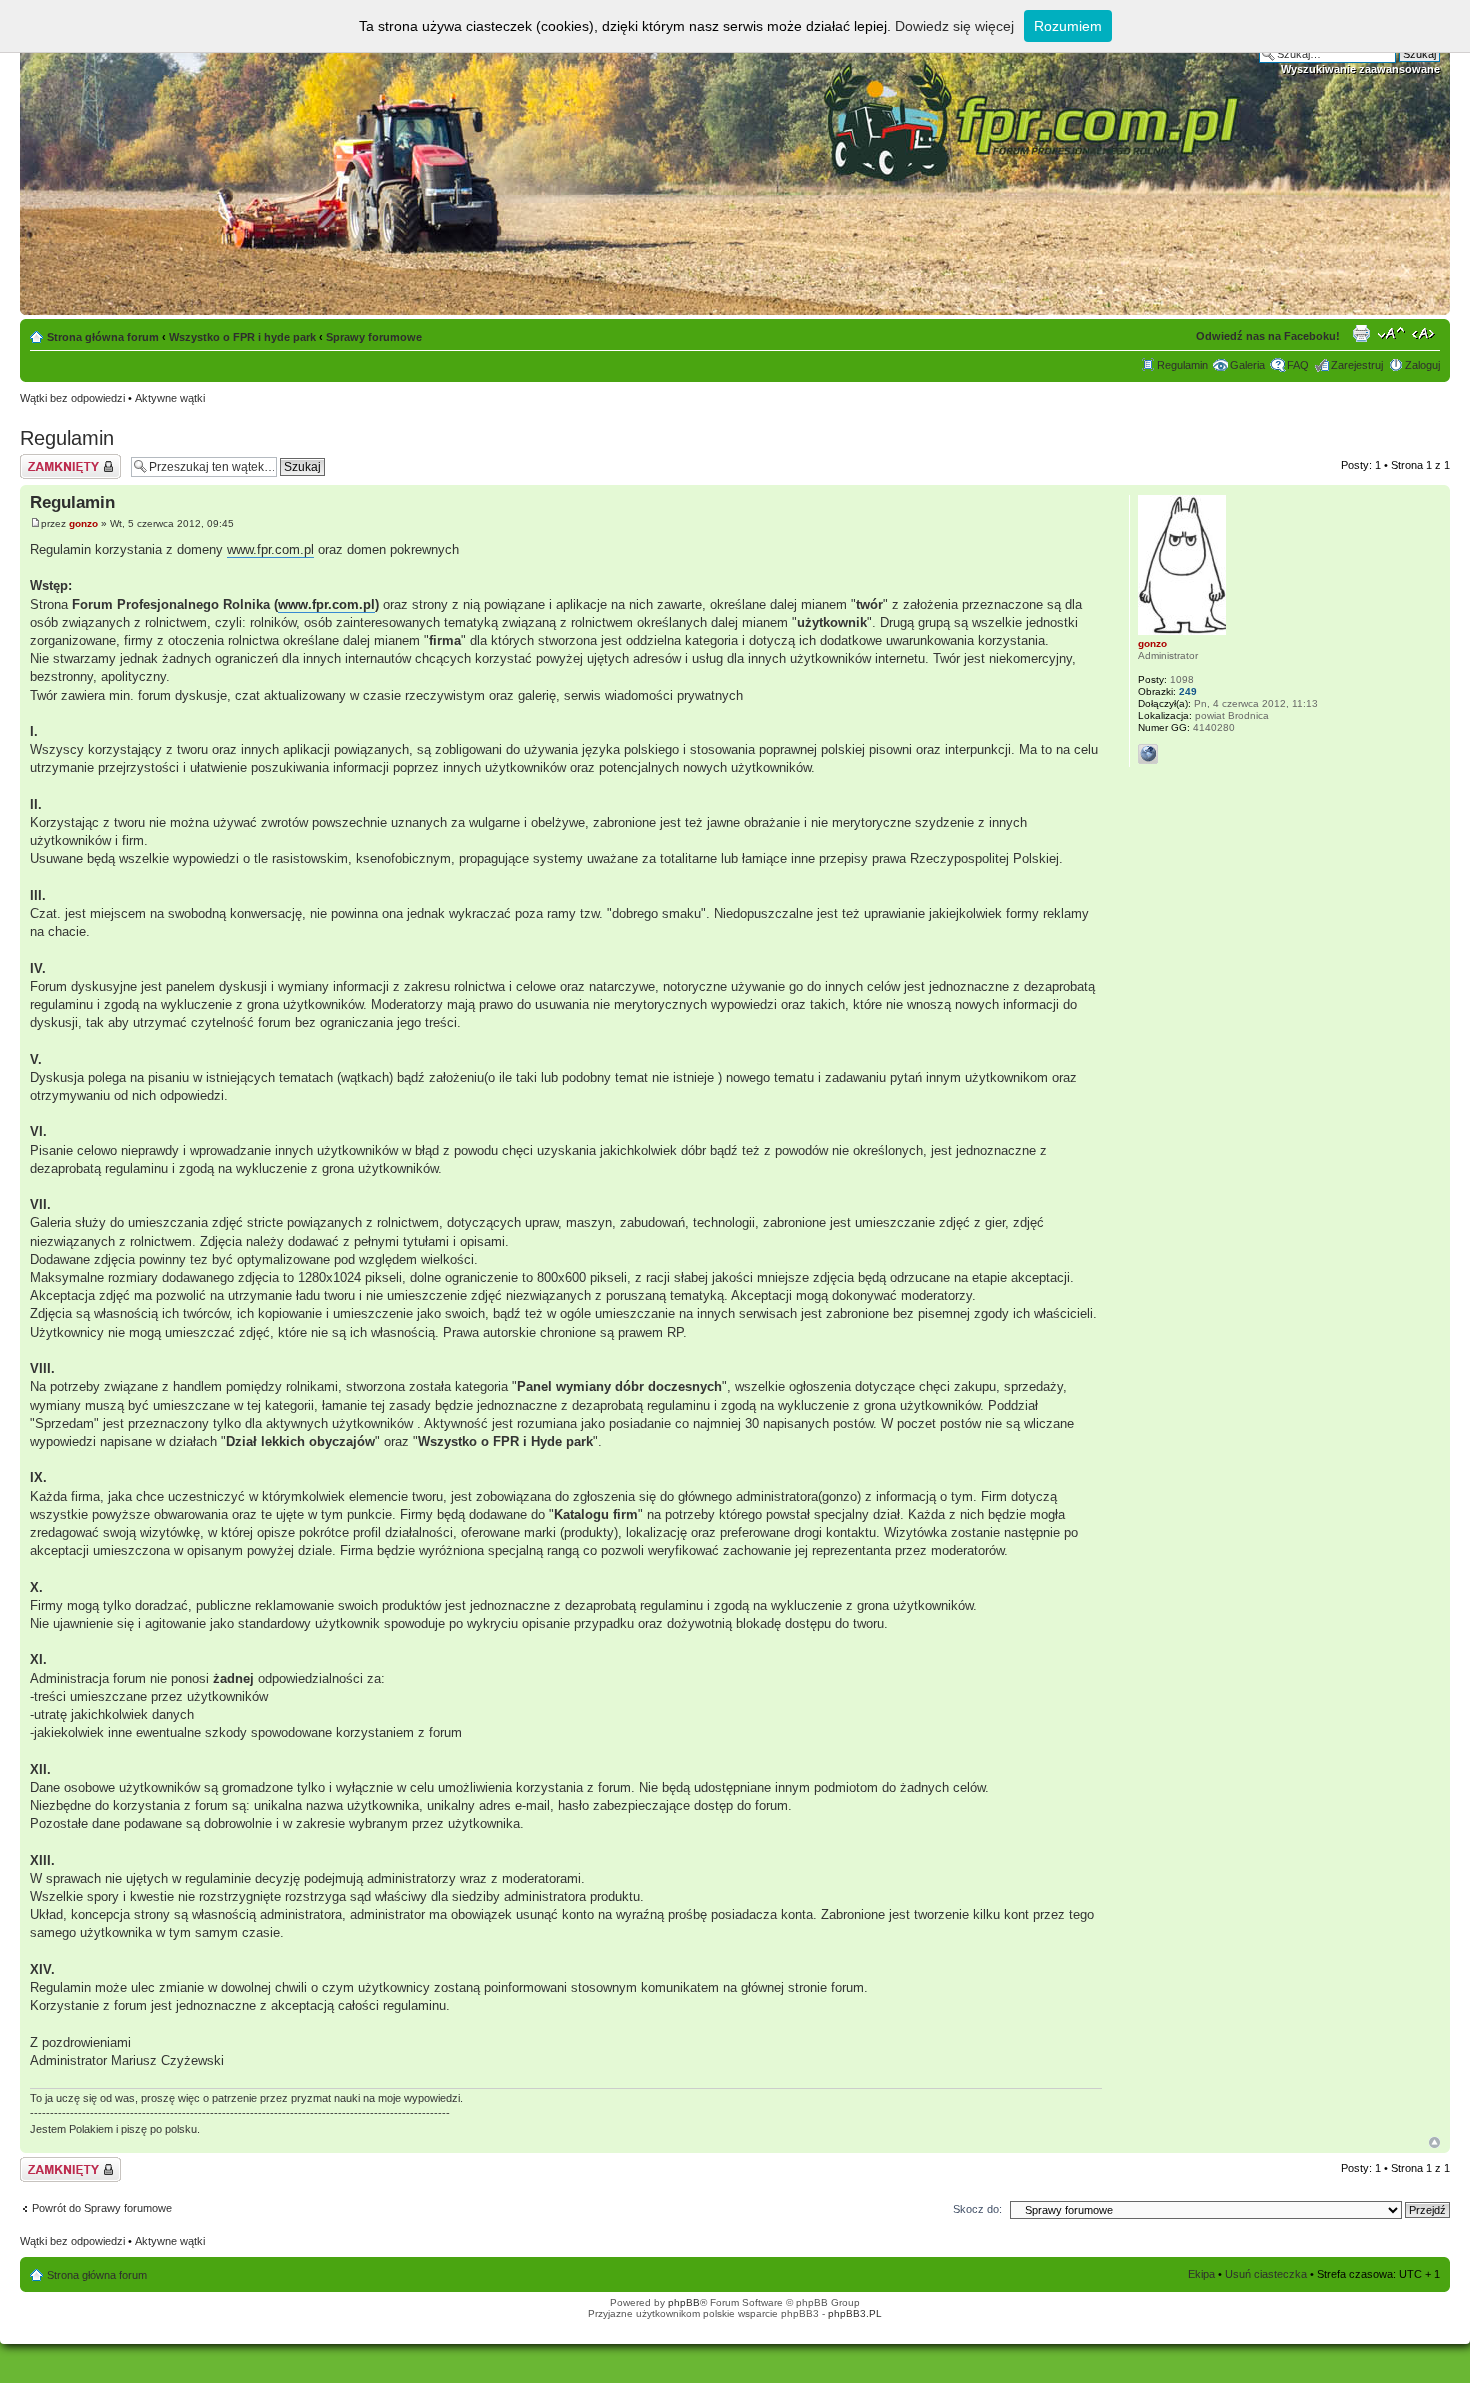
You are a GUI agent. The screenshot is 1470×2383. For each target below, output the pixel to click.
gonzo (83, 523)
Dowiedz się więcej (954, 26)
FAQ (1298, 365)
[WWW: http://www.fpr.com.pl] (1148, 754)
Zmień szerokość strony (1425, 333)
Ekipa (1201, 2274)
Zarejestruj (1357, 365)
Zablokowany (52, 460)
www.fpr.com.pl (270, 549)
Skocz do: (977, 2209)
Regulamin (1182, 365)
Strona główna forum (103, 337)
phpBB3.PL (855, 2313)
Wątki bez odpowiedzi (72, 398)
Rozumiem (1068, 26)
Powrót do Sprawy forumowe (102, 2208)
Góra (1434, 2142)
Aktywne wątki (170, 398)
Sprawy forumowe (374, 337)
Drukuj (1361, 333)
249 (1188, 691)
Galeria (1247, 365)
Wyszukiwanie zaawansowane (1360, 69)
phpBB (684, 2302)
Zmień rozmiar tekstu (1391, 333)
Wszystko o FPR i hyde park (242, 337)
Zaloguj (1422, 365)
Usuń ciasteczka (1266, 2274)
